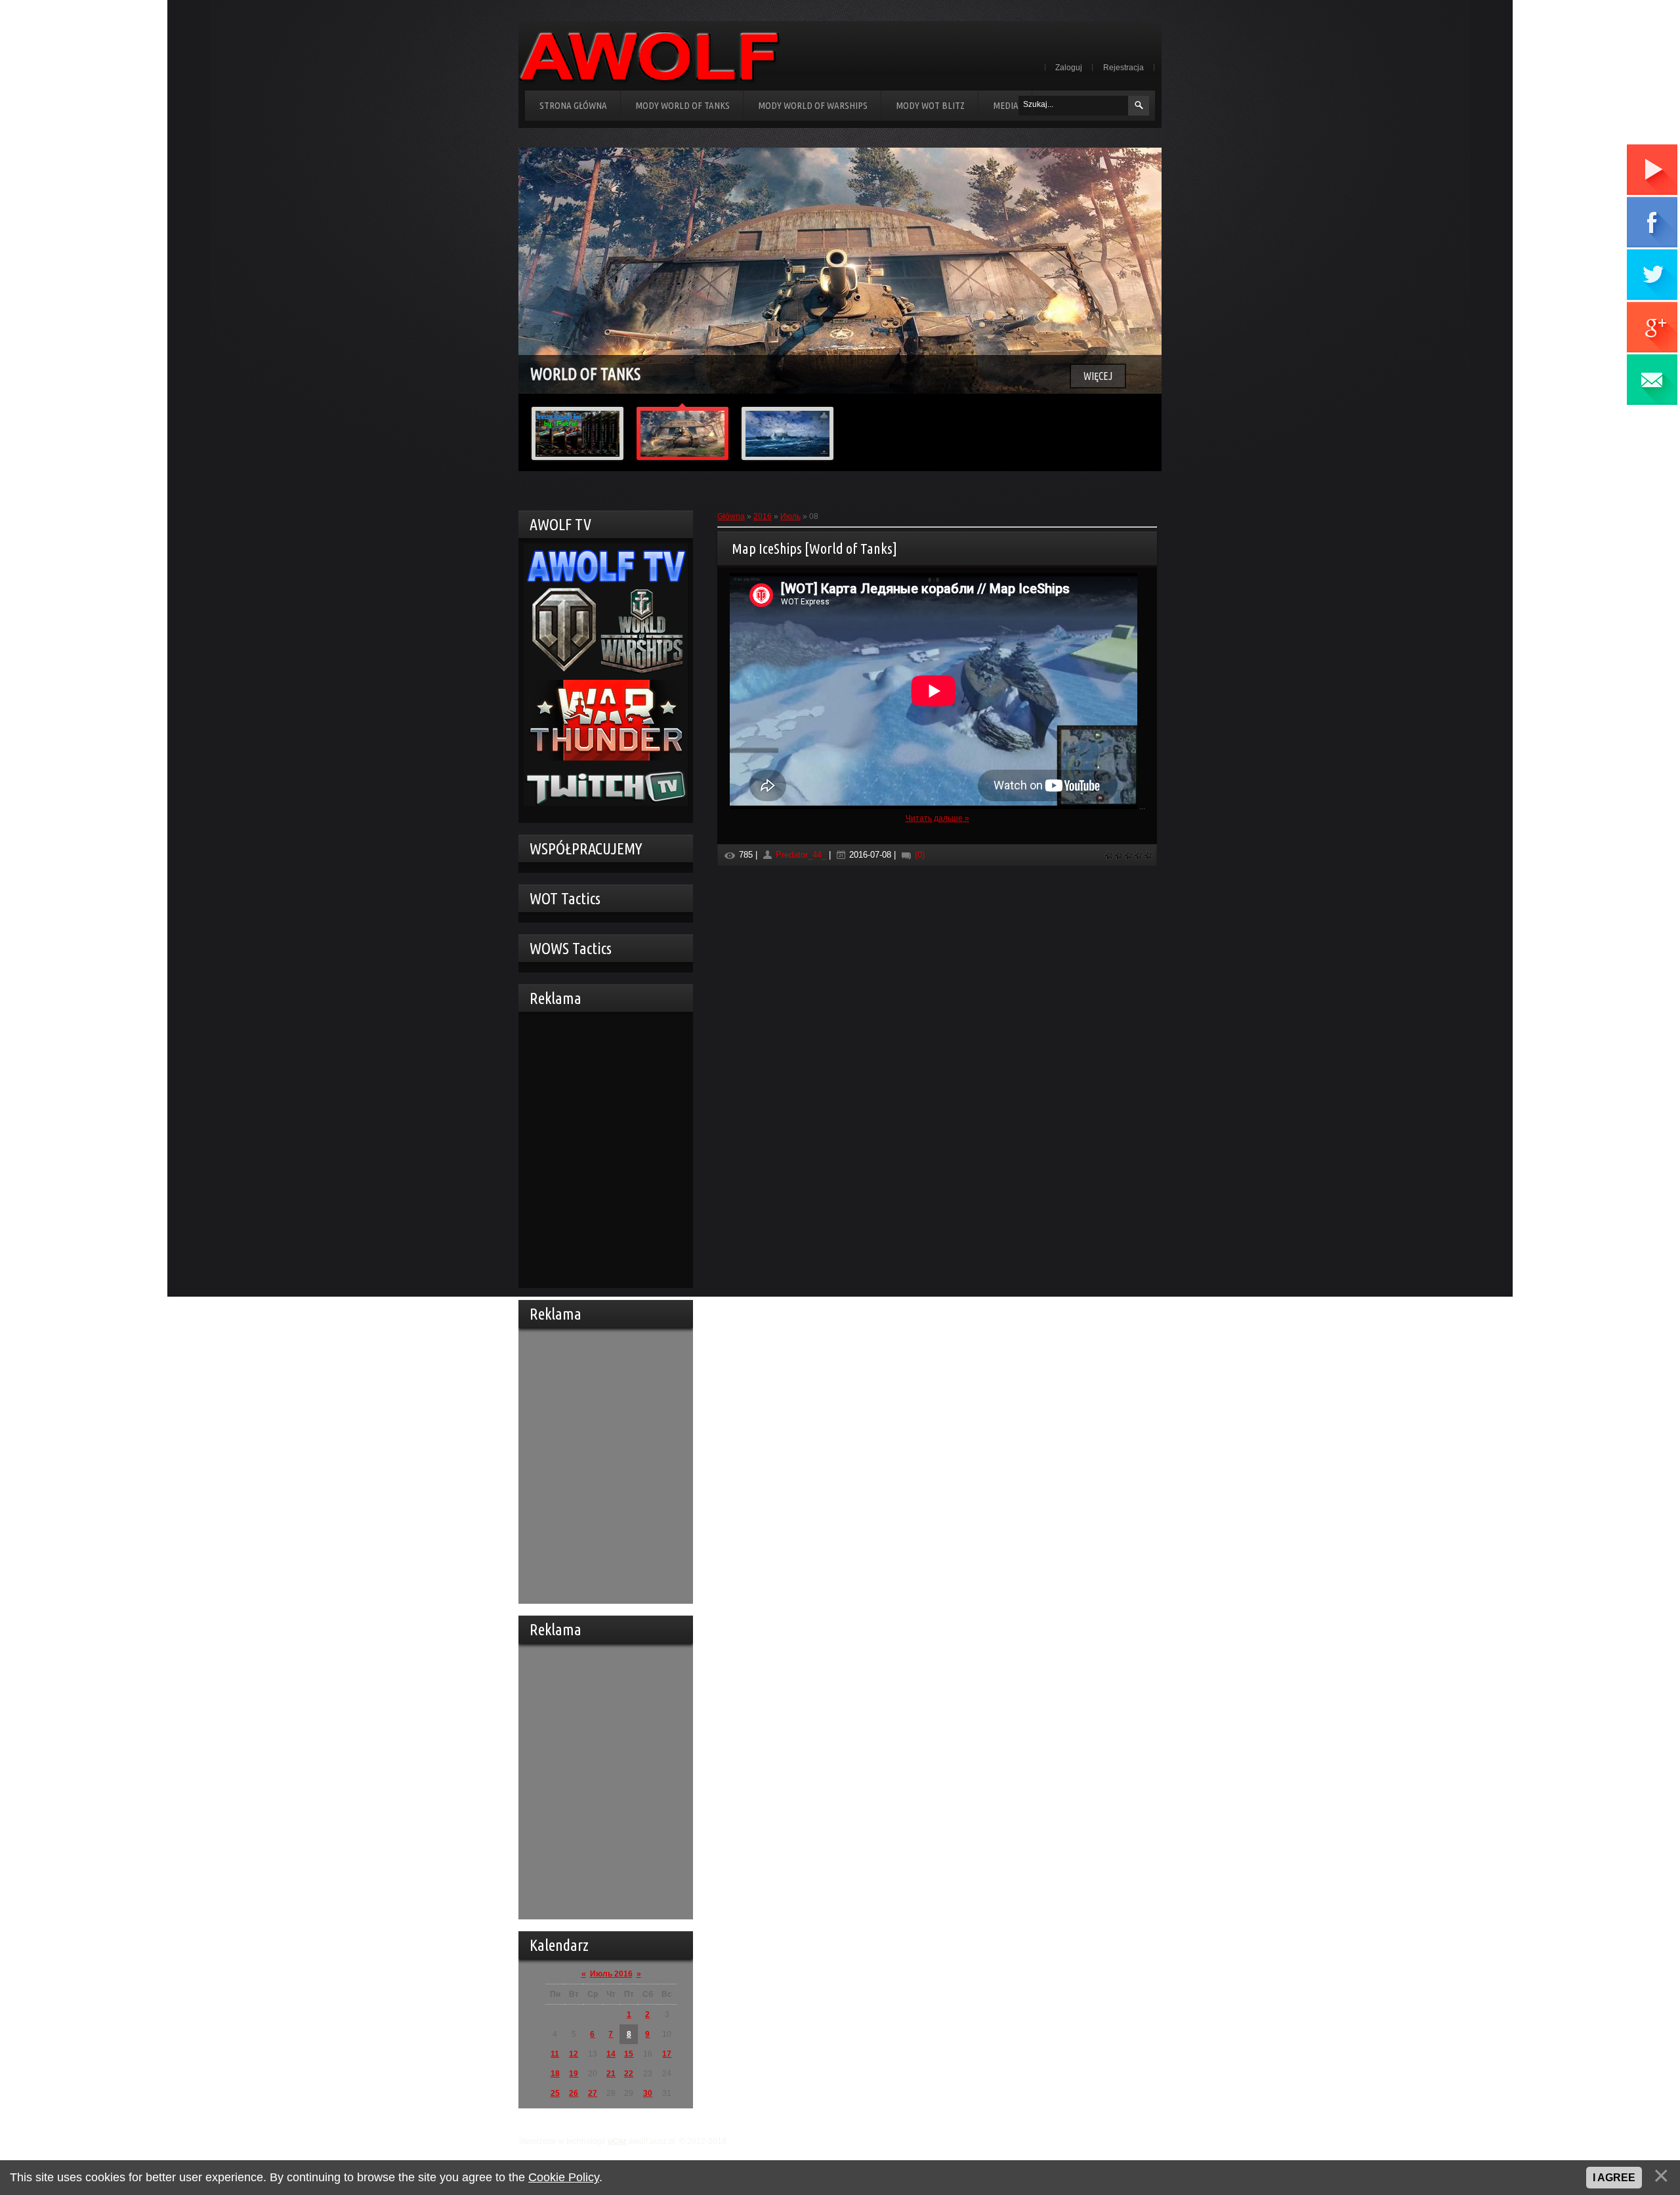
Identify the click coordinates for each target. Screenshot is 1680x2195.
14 (611, 2054)
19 (574, 2074)
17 (667, 2054)
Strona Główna (573, 105)
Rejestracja (1123, 68)
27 (593, 2093)
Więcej (1098, 376)
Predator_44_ (801, 855)
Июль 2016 (611, 1974)
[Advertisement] (602, 1148)
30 (648, 2093)
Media (1006, 105)
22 (629, 2074)
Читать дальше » (937, 818)
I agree (1614, 2178)
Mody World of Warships (813, 105)
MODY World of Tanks (682, 105)
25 (555, 2093)
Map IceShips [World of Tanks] (814, 548)
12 (574, 2054)
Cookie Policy (564, 2177)
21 (611, 2074)
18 (555, 2074)
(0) (918, 855)
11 (555, 2054)
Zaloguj (1069, 68)
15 (629, 2054)
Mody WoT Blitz (930, 105)
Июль (790, 516)
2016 (763, 516)
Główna (731, 516)
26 (574, 2093)
